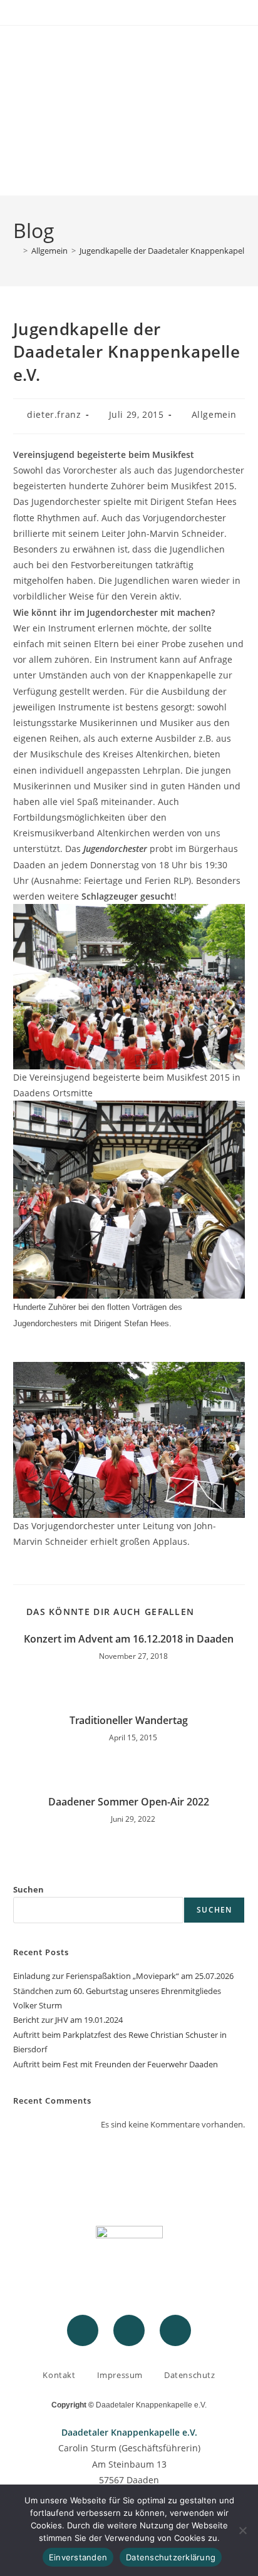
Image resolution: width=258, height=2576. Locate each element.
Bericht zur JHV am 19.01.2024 (68, 2020)
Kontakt (59, 2375)
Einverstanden (78, 2557)
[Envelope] (175, 2330)
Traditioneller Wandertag (129, 1720)
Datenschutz (190, 2375)
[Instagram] (129, 2330)
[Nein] (242, 2530)
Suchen (28, 1889)
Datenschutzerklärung (171, 2557)
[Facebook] (83, 2330)
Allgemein (214, 414)
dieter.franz (54, 414)
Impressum (120, 2375)
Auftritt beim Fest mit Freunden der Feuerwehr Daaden (116, 2064)
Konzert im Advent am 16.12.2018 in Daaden (129, 1639)
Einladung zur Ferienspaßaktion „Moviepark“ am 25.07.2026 (123, 1976)
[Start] (16, 251)
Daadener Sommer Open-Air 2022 (129, 1802)
